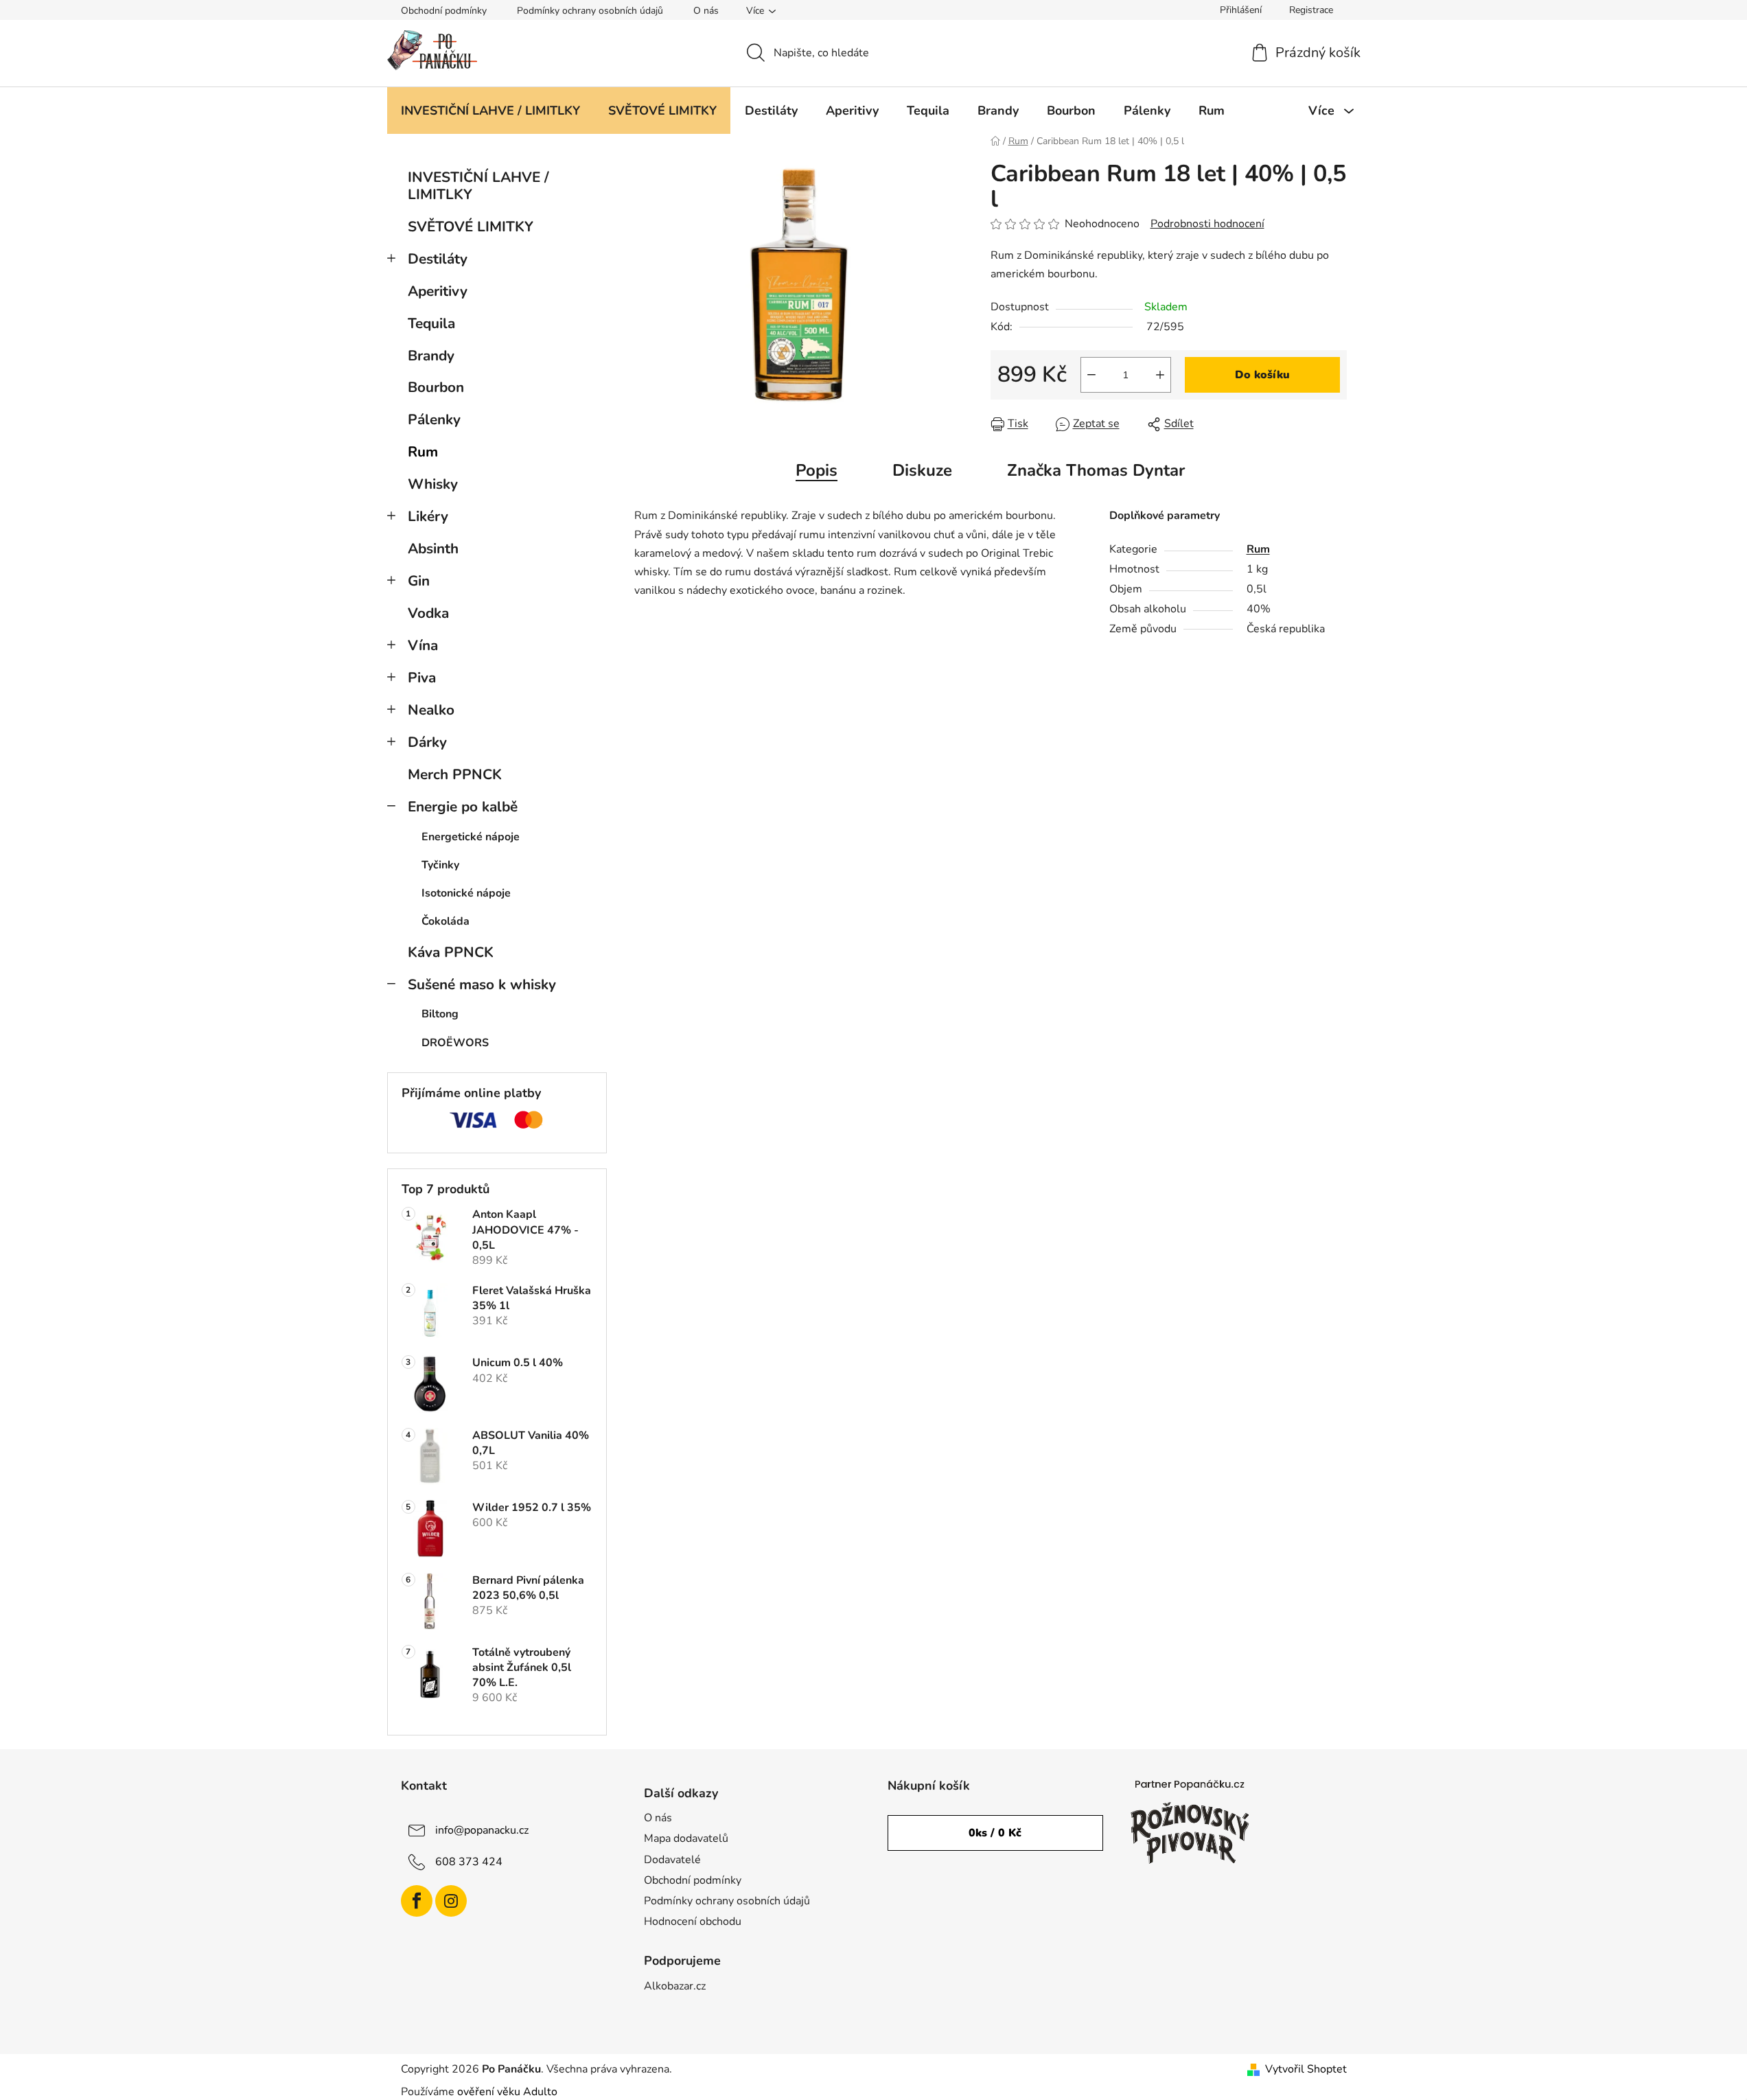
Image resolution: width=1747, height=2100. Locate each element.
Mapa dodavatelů (686, 1838)
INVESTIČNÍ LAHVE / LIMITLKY (478, 186)
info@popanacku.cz (482, 1830)
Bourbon (436, 387)
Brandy (431, 356)
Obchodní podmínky (444, 11)
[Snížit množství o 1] (1091, 375)
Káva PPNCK (451, 952)
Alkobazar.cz (675, 1986)
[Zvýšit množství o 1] (1160, 375)
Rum (423, 452)
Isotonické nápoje (466, 893)
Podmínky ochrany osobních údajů (590, 11)
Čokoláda (446, 921)
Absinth (433, 549)
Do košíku (1262, 375)
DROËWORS (455, 1043)
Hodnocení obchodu (693, 1922)
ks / (995, 1833)
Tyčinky (440, 865)
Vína (423, 645)
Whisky (433, 484)
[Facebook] (417, 1901)
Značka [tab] (1096, 470)
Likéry (428, 516)
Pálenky (434, 419)
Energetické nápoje (471, 837)
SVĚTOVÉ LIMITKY (471, 227)
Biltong (440, 1014)
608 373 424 (469, 1862)
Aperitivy (438, 291)
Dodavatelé (672, 1860)
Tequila (431, 323)
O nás (706, 11)
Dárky (427, 742)
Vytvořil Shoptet (1306, 2069)
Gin (419, 581)
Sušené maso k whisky (482, 984)
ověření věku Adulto (507, 2092)
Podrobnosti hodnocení (1207, 224)
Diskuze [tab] (922, 470)
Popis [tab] (817, 470)
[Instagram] (451, 1901)
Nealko (431, 710)
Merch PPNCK (455, 774)
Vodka (428, 613)
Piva (422, 678)
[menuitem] (490, 111)
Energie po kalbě (463, 807)
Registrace (1311, 10)
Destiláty (438, 259)
